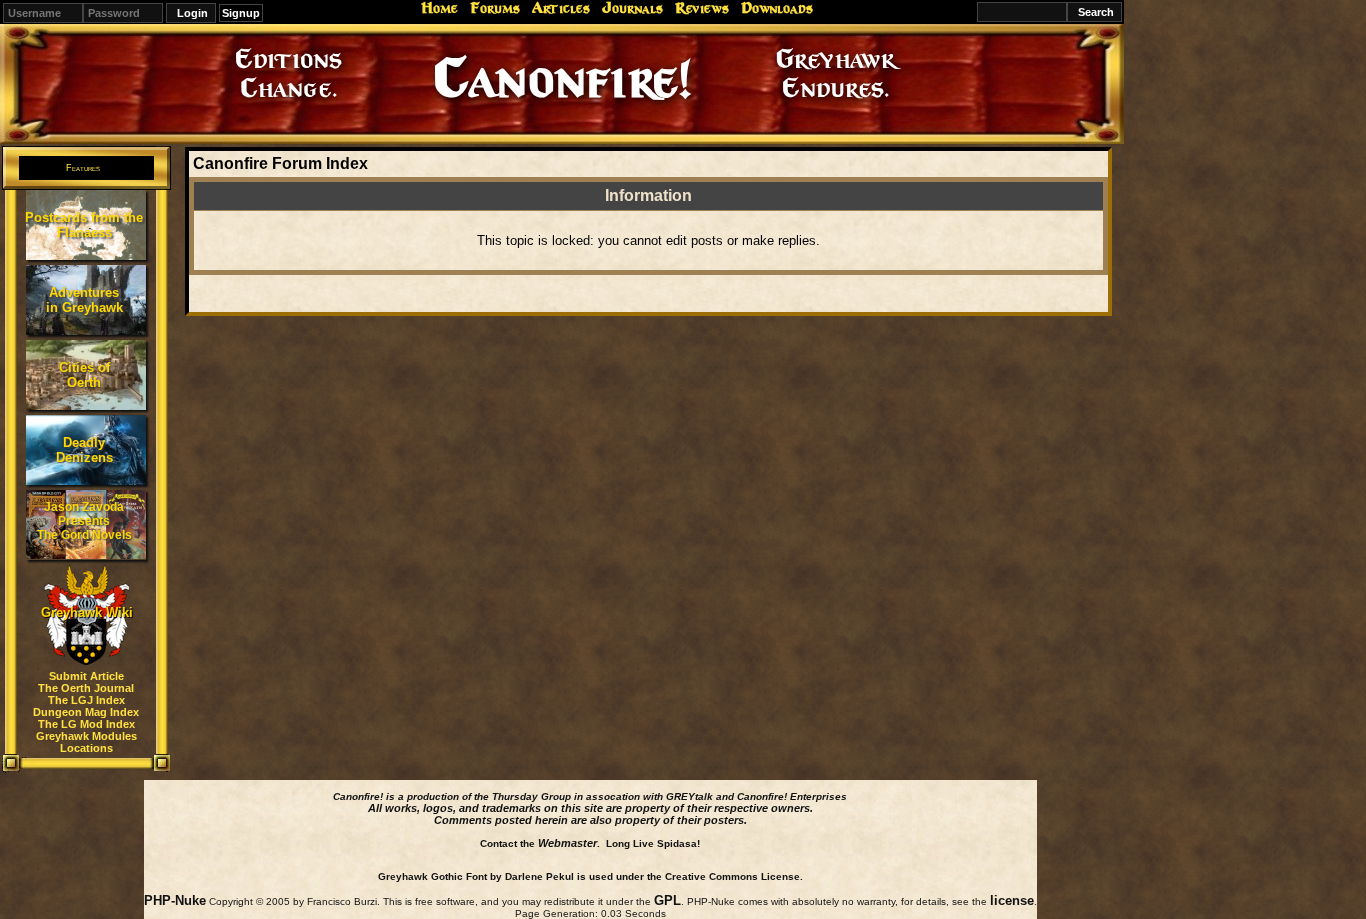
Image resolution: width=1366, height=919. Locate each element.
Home (439, 8)
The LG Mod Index (86, 724)
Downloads (777, 8)
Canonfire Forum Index (280, 163)
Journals (632, 8)
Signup (241, 13)
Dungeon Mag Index (86, 712)
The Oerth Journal (86, 688)
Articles (561, 8)
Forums (495, 8)
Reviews (702, 8)
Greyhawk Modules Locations (86, 742)
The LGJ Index (86, 700)
